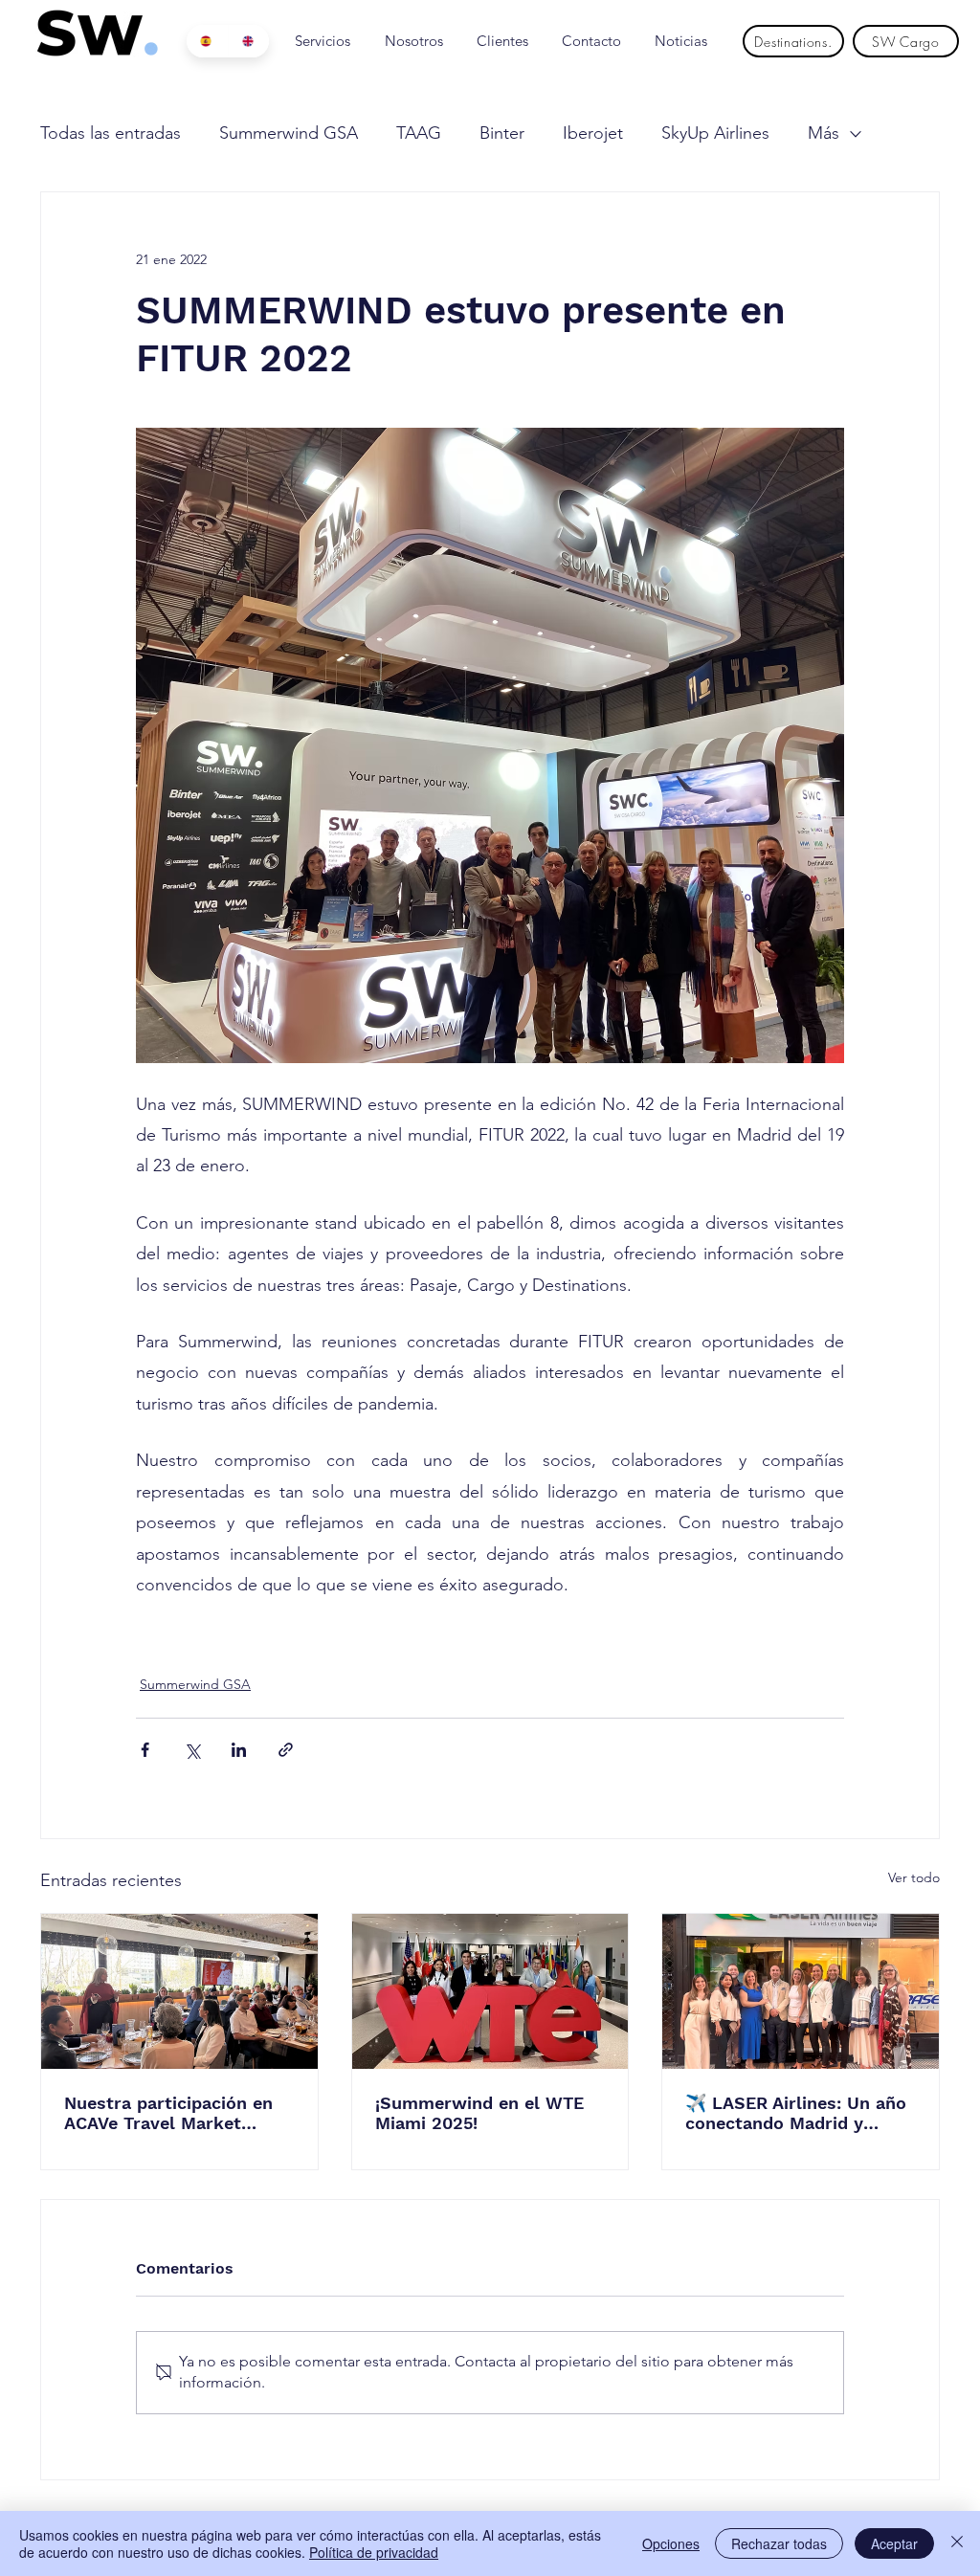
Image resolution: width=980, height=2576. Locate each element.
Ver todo (914, 1877)
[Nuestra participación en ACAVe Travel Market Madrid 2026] (179, 1991)
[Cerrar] (957, 2543)
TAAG (419, 133)
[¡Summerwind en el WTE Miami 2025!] (490, 1991)
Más (824, 133)
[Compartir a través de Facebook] (145, 1750)
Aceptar (894, 2543)
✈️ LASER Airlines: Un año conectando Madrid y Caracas (796, 2113)
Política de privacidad (374, 2552)
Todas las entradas (111, 133)
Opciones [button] (671, 2543)
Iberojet (593, 133)
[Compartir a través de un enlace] (286, 1750)
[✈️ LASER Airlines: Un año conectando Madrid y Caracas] (801, 1991)
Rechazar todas (779, 2543)
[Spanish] (207, 41)
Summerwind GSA (289, 133)
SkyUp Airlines (715, 133)
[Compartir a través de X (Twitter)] (192, 1750)
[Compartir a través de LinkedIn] (239, 1750)
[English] (249, 41)
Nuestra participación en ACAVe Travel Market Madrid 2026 (168, 2113)
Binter (502, 133)
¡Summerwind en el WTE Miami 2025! (479, 2113)
